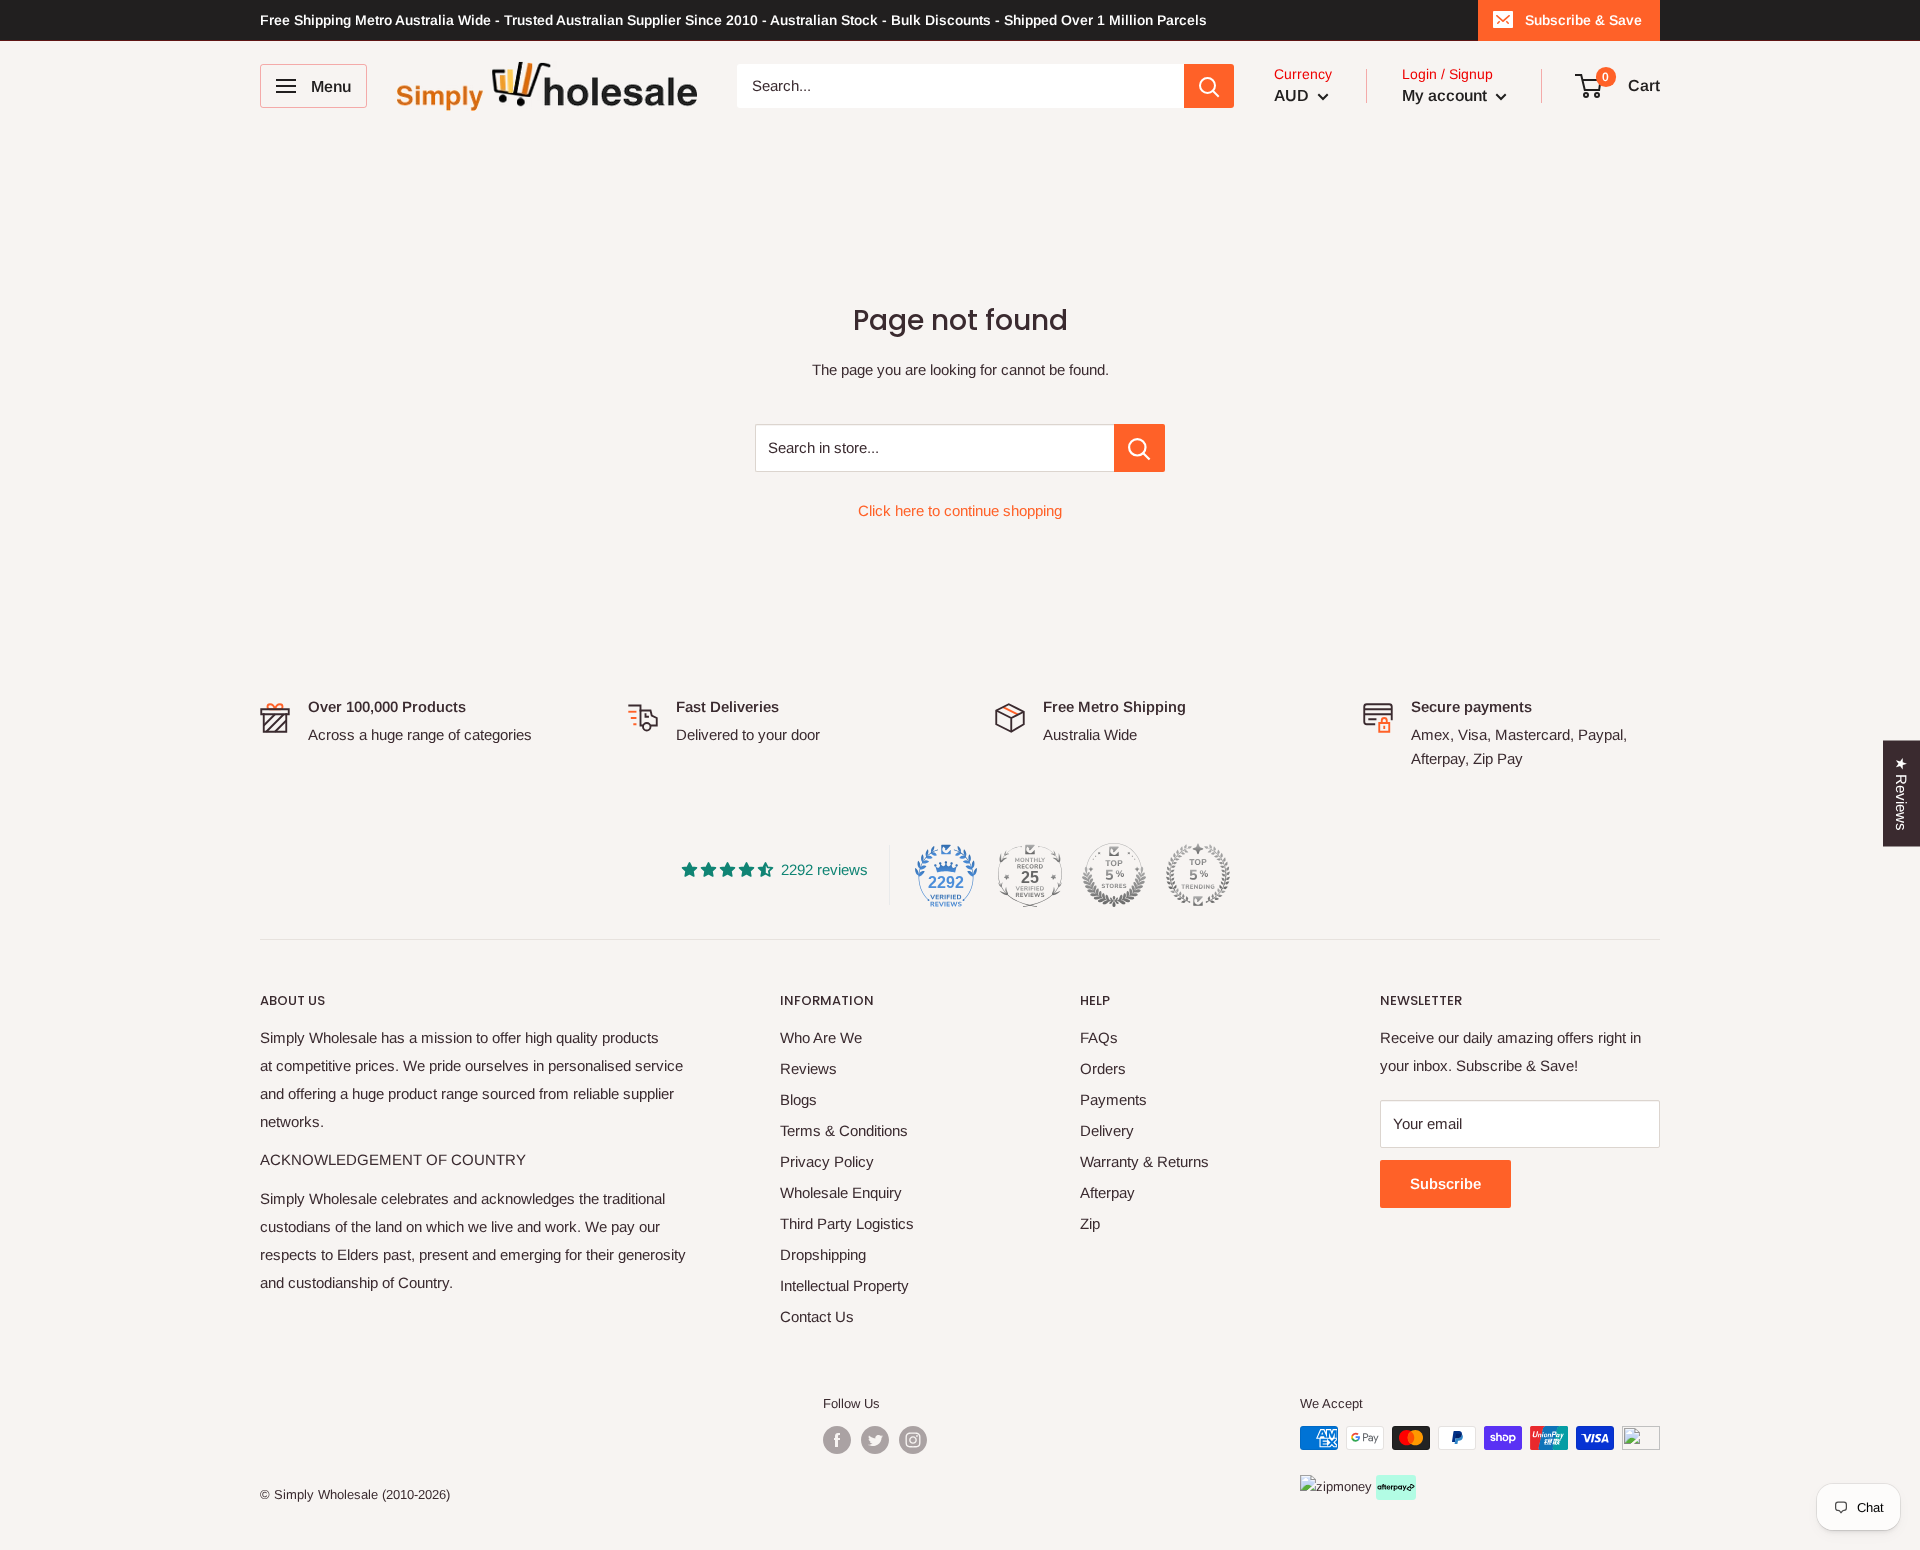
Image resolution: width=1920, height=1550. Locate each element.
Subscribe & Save (1583, 20)
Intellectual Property (844, 1285)
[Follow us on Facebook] (837, 1440)
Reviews (808, 1068)
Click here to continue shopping (960, 510)
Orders (1103, 1068)
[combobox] (960, 86)
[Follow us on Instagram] (913, 1440)
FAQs (1099, 1037)
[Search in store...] (1139, 448)
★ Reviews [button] (1901, 794)
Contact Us (817, 1316)
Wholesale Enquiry (841, 1192)
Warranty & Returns (1144, 1161)
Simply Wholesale (326, 1494)
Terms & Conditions (844, 1130)
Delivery (1107, 1130)
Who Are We (821, 1037)
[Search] (1209, 86)
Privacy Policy (827, 1161)
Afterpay (1107, 1192)
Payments (1113, 1099)
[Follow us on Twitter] (875, 1440)
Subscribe (1445, 1183)
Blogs (798, 1099)
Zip (1090, 1223)
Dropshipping (823, 1254)
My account (1446, 95)
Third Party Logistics (847, 1223)
